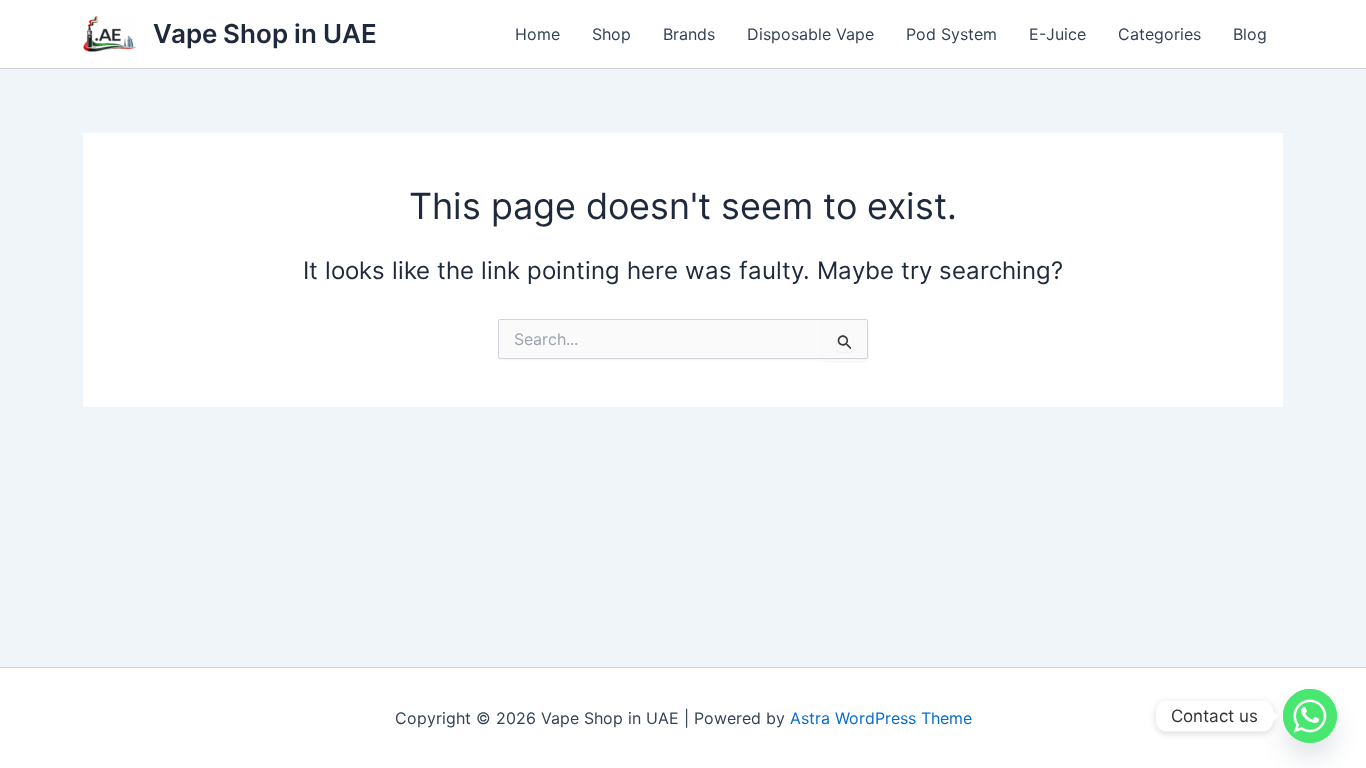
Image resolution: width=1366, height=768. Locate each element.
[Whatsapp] (1310, 716)
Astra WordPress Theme (881, 718)
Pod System (951, 34)
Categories (1159, 34)
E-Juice (1057, 34)
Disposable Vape (810, 34)
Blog (1250, 34)
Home (537, 34)
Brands (689, 34)
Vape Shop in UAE (265, 33)
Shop (611, 34)
